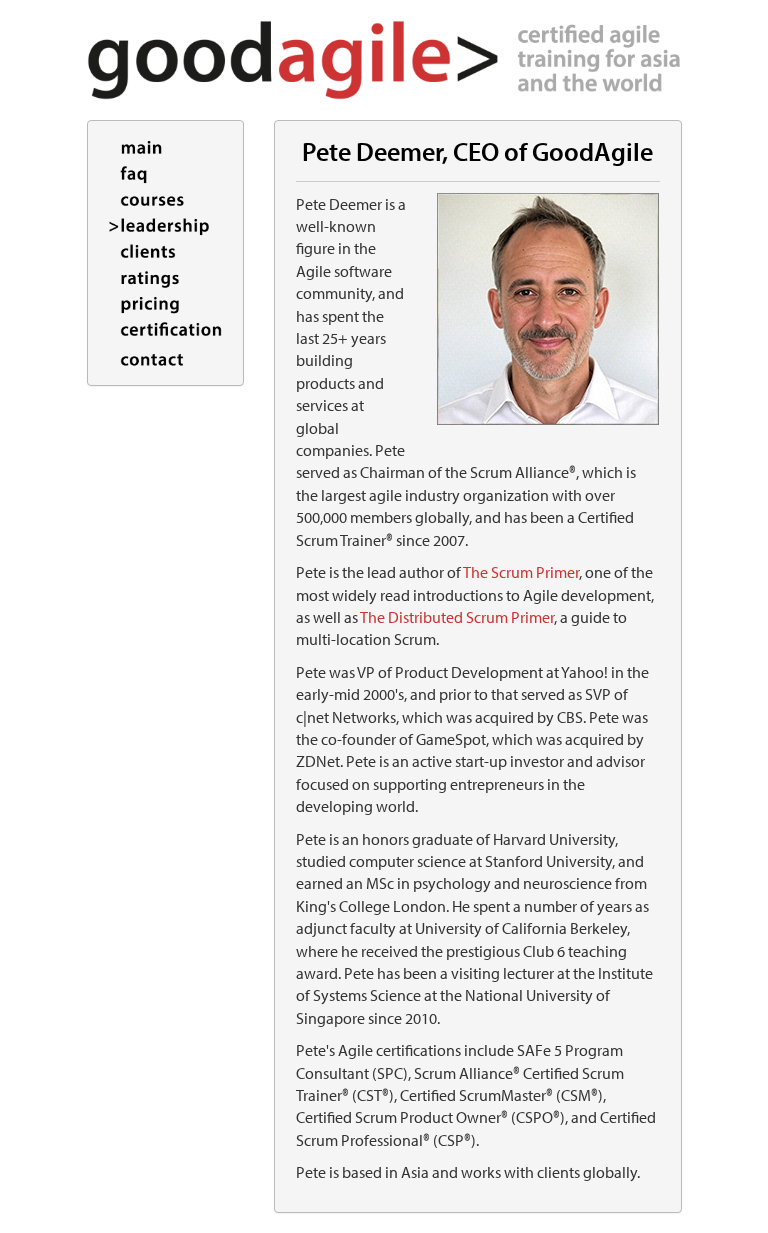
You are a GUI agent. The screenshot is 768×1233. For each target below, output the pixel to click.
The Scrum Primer (521, 572)
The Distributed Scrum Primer (457, 617)
